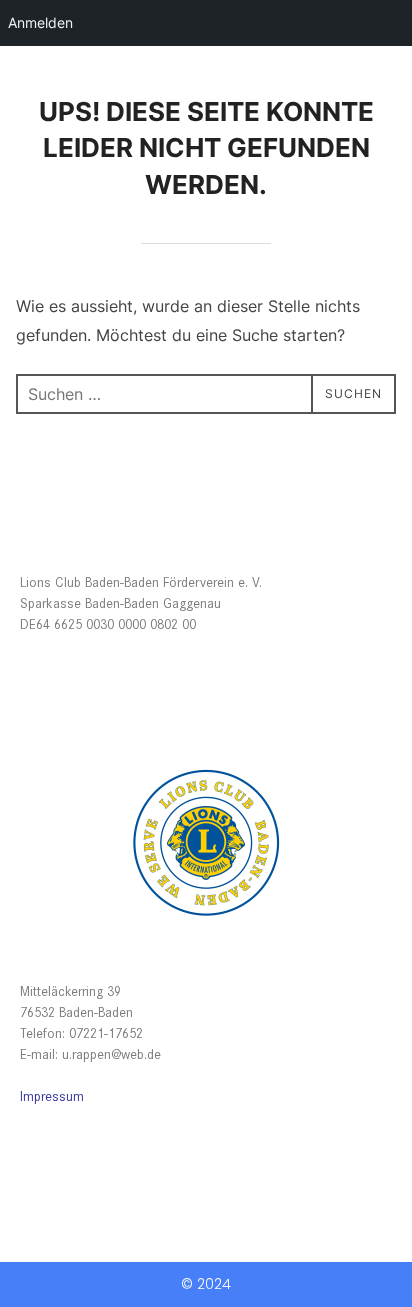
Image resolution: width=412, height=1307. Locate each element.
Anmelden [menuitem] (40, 22)
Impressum (52, 1095)
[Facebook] (29, 1140)
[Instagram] (67, 1140)
